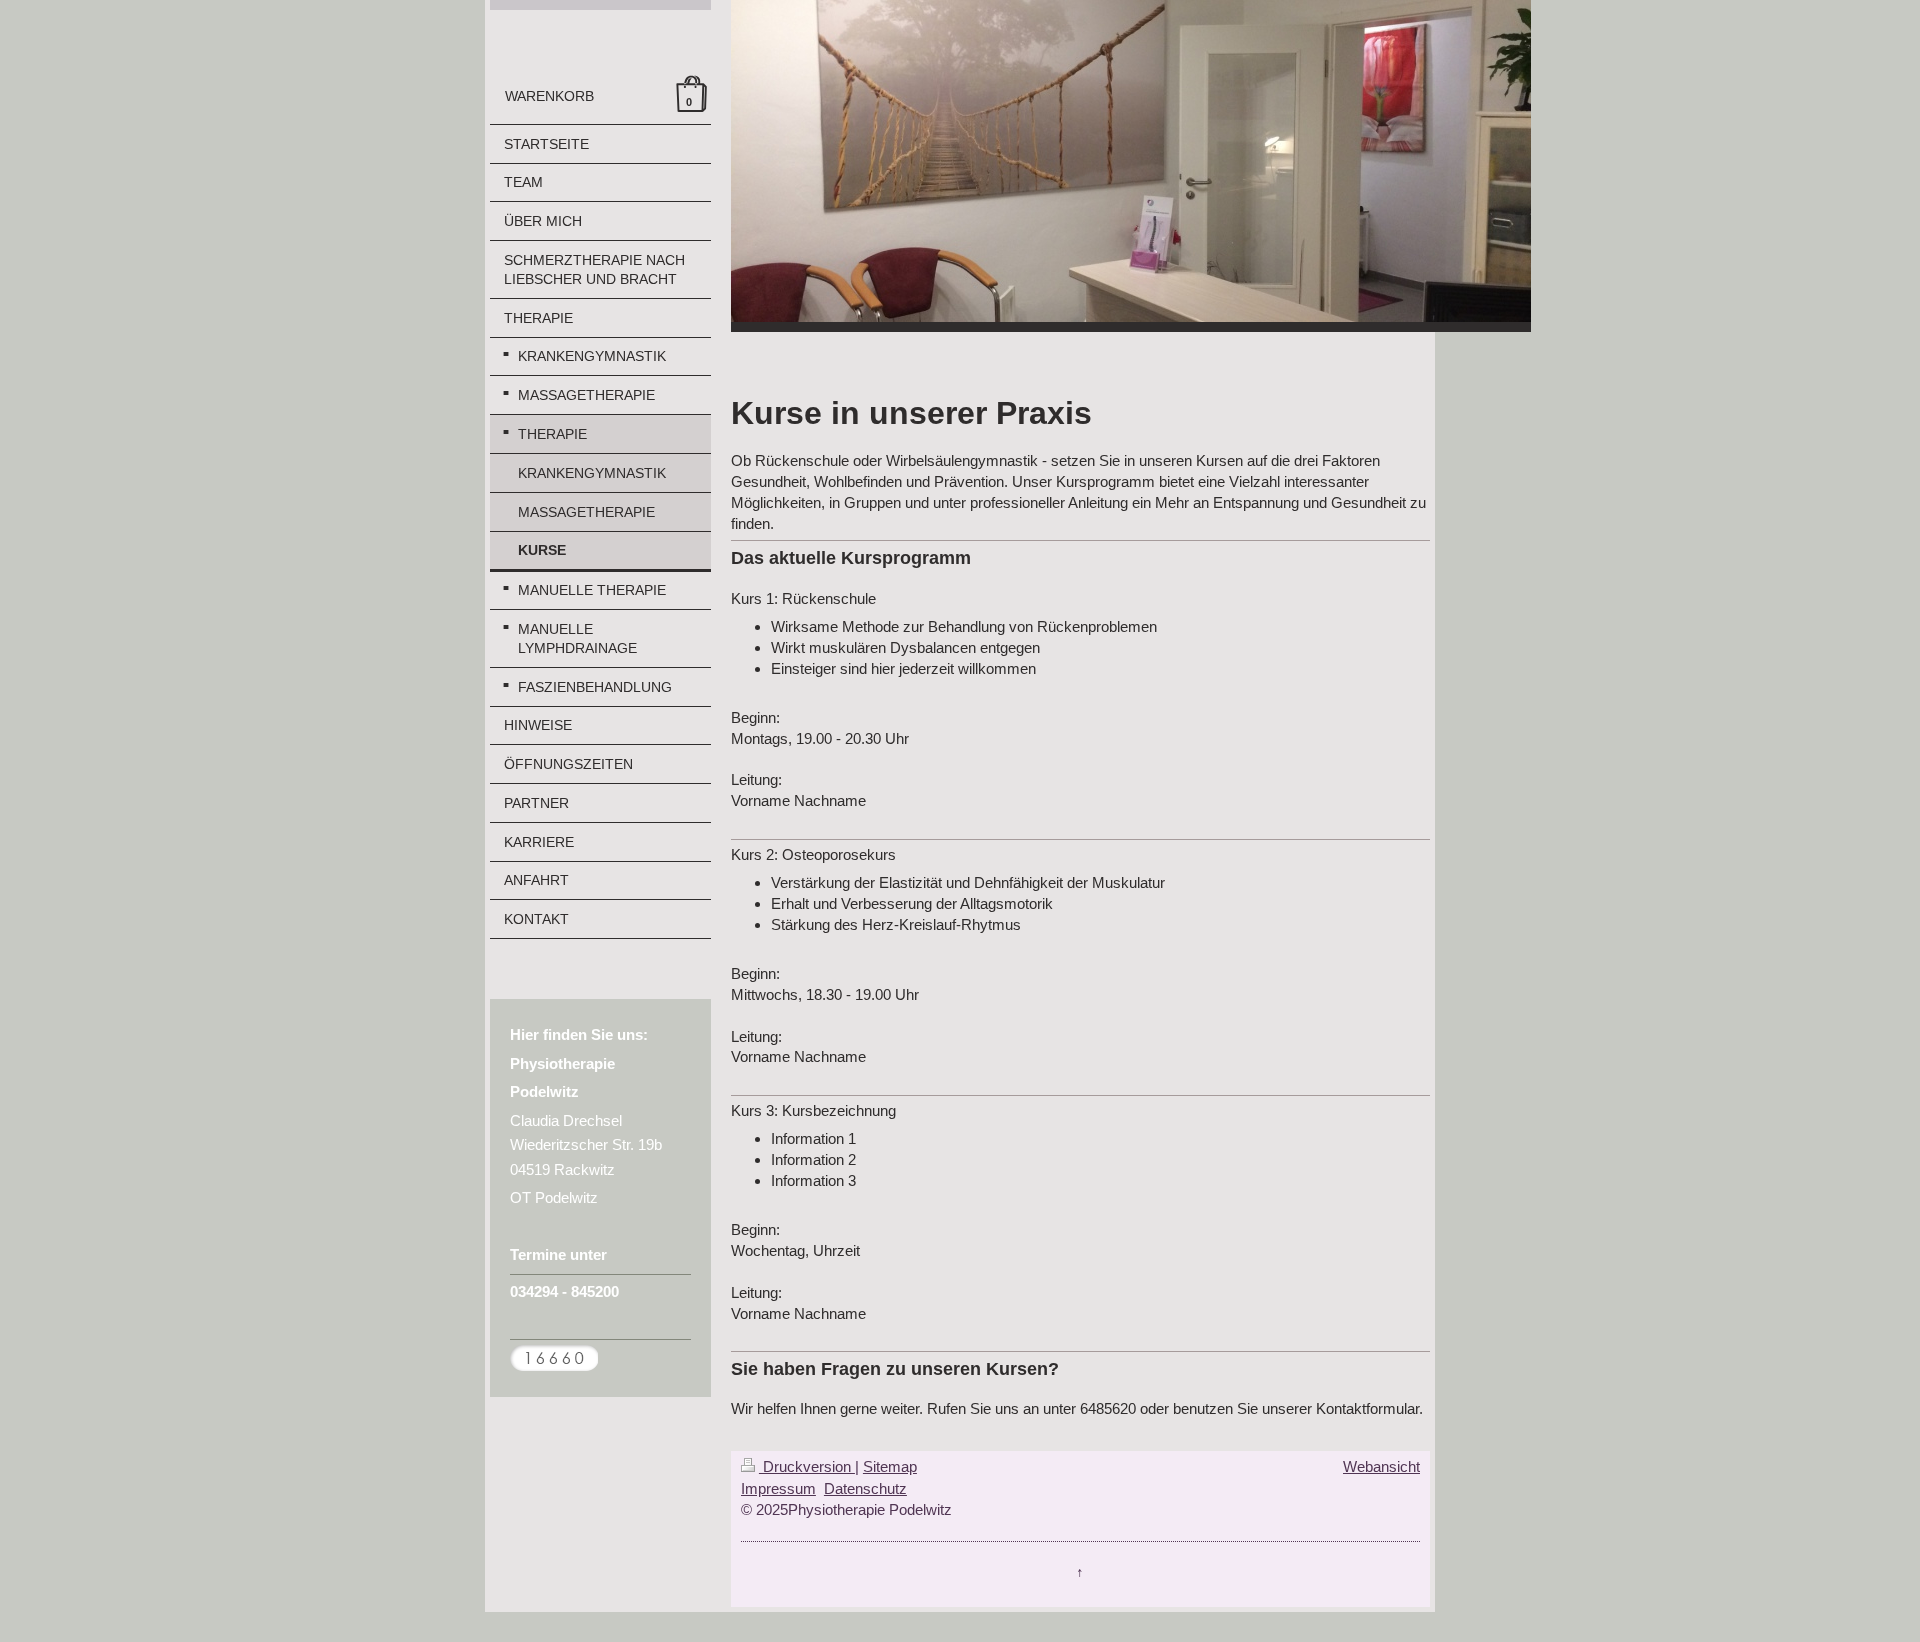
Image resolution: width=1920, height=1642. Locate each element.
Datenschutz (865, 1488)
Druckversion (807, 1466)
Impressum (778, 1488)
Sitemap (890, 1466)
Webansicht (1381, 1466)
